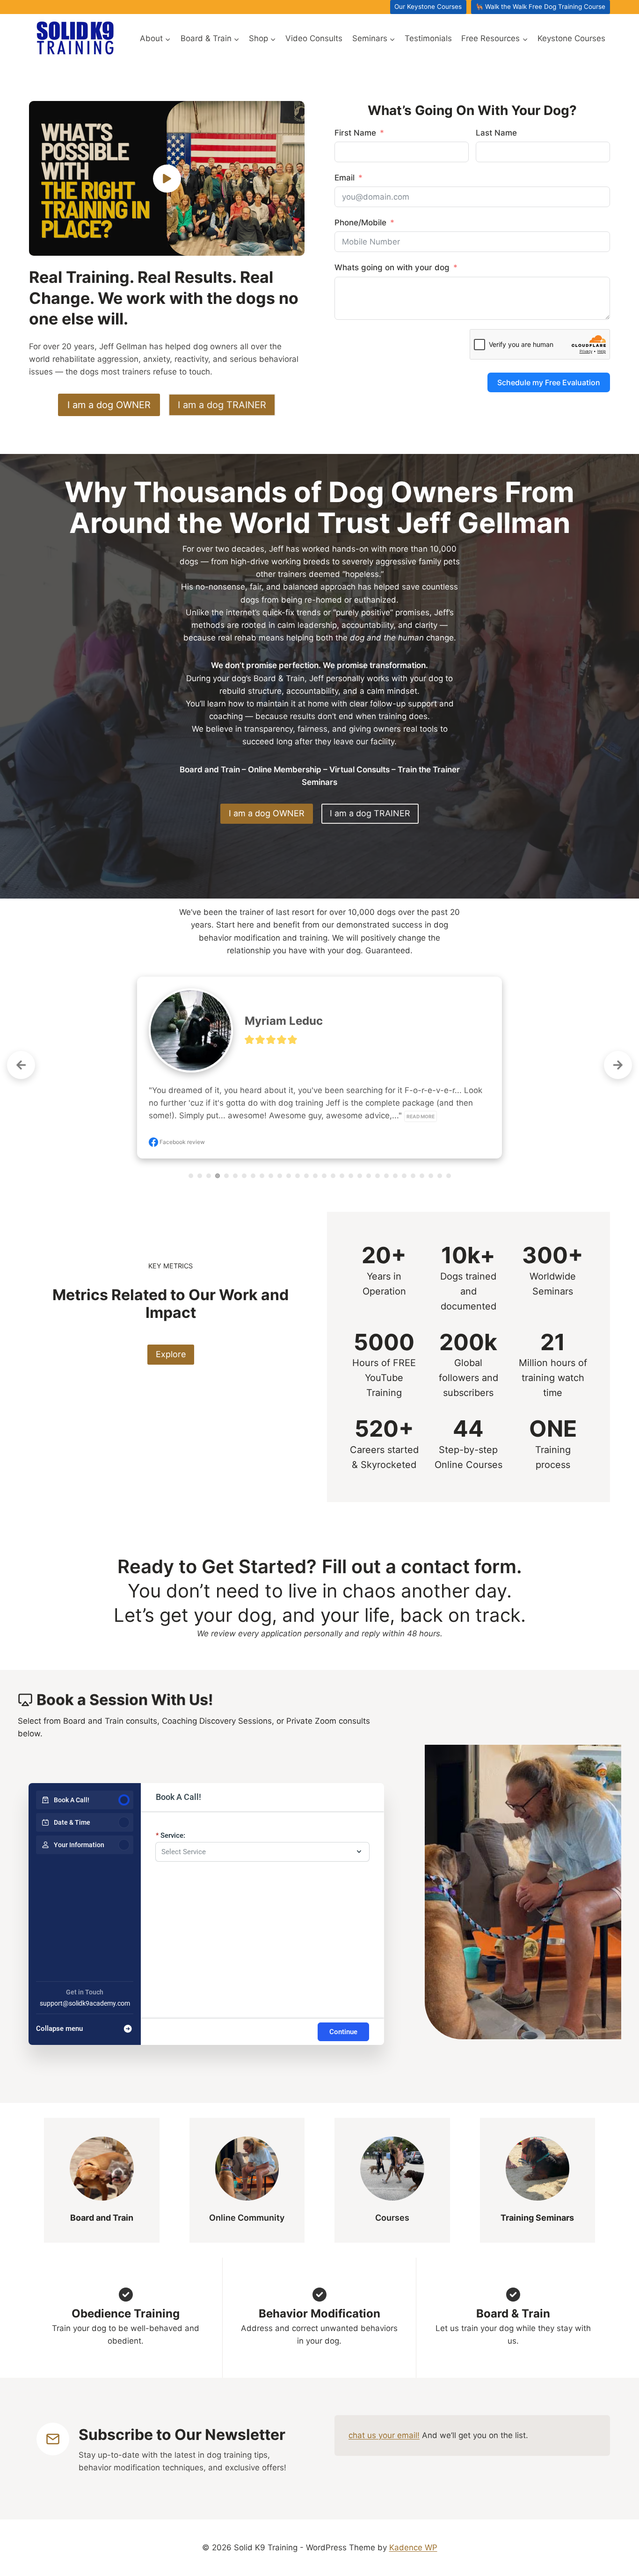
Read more (421, 1116)
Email (345, 178)
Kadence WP (413, 2547)
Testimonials (428, 38)
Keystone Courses (571, 38)
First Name (355, 133)
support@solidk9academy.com (85, 2003)
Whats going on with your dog (392, 267)
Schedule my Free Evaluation (549, 382)
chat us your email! (384, 2435)
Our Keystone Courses (428, 7)
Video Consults (314, 38)
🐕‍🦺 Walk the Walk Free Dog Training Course (540, 7)
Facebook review (182, 1142)
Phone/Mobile (360, 223)
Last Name (496, 133)
